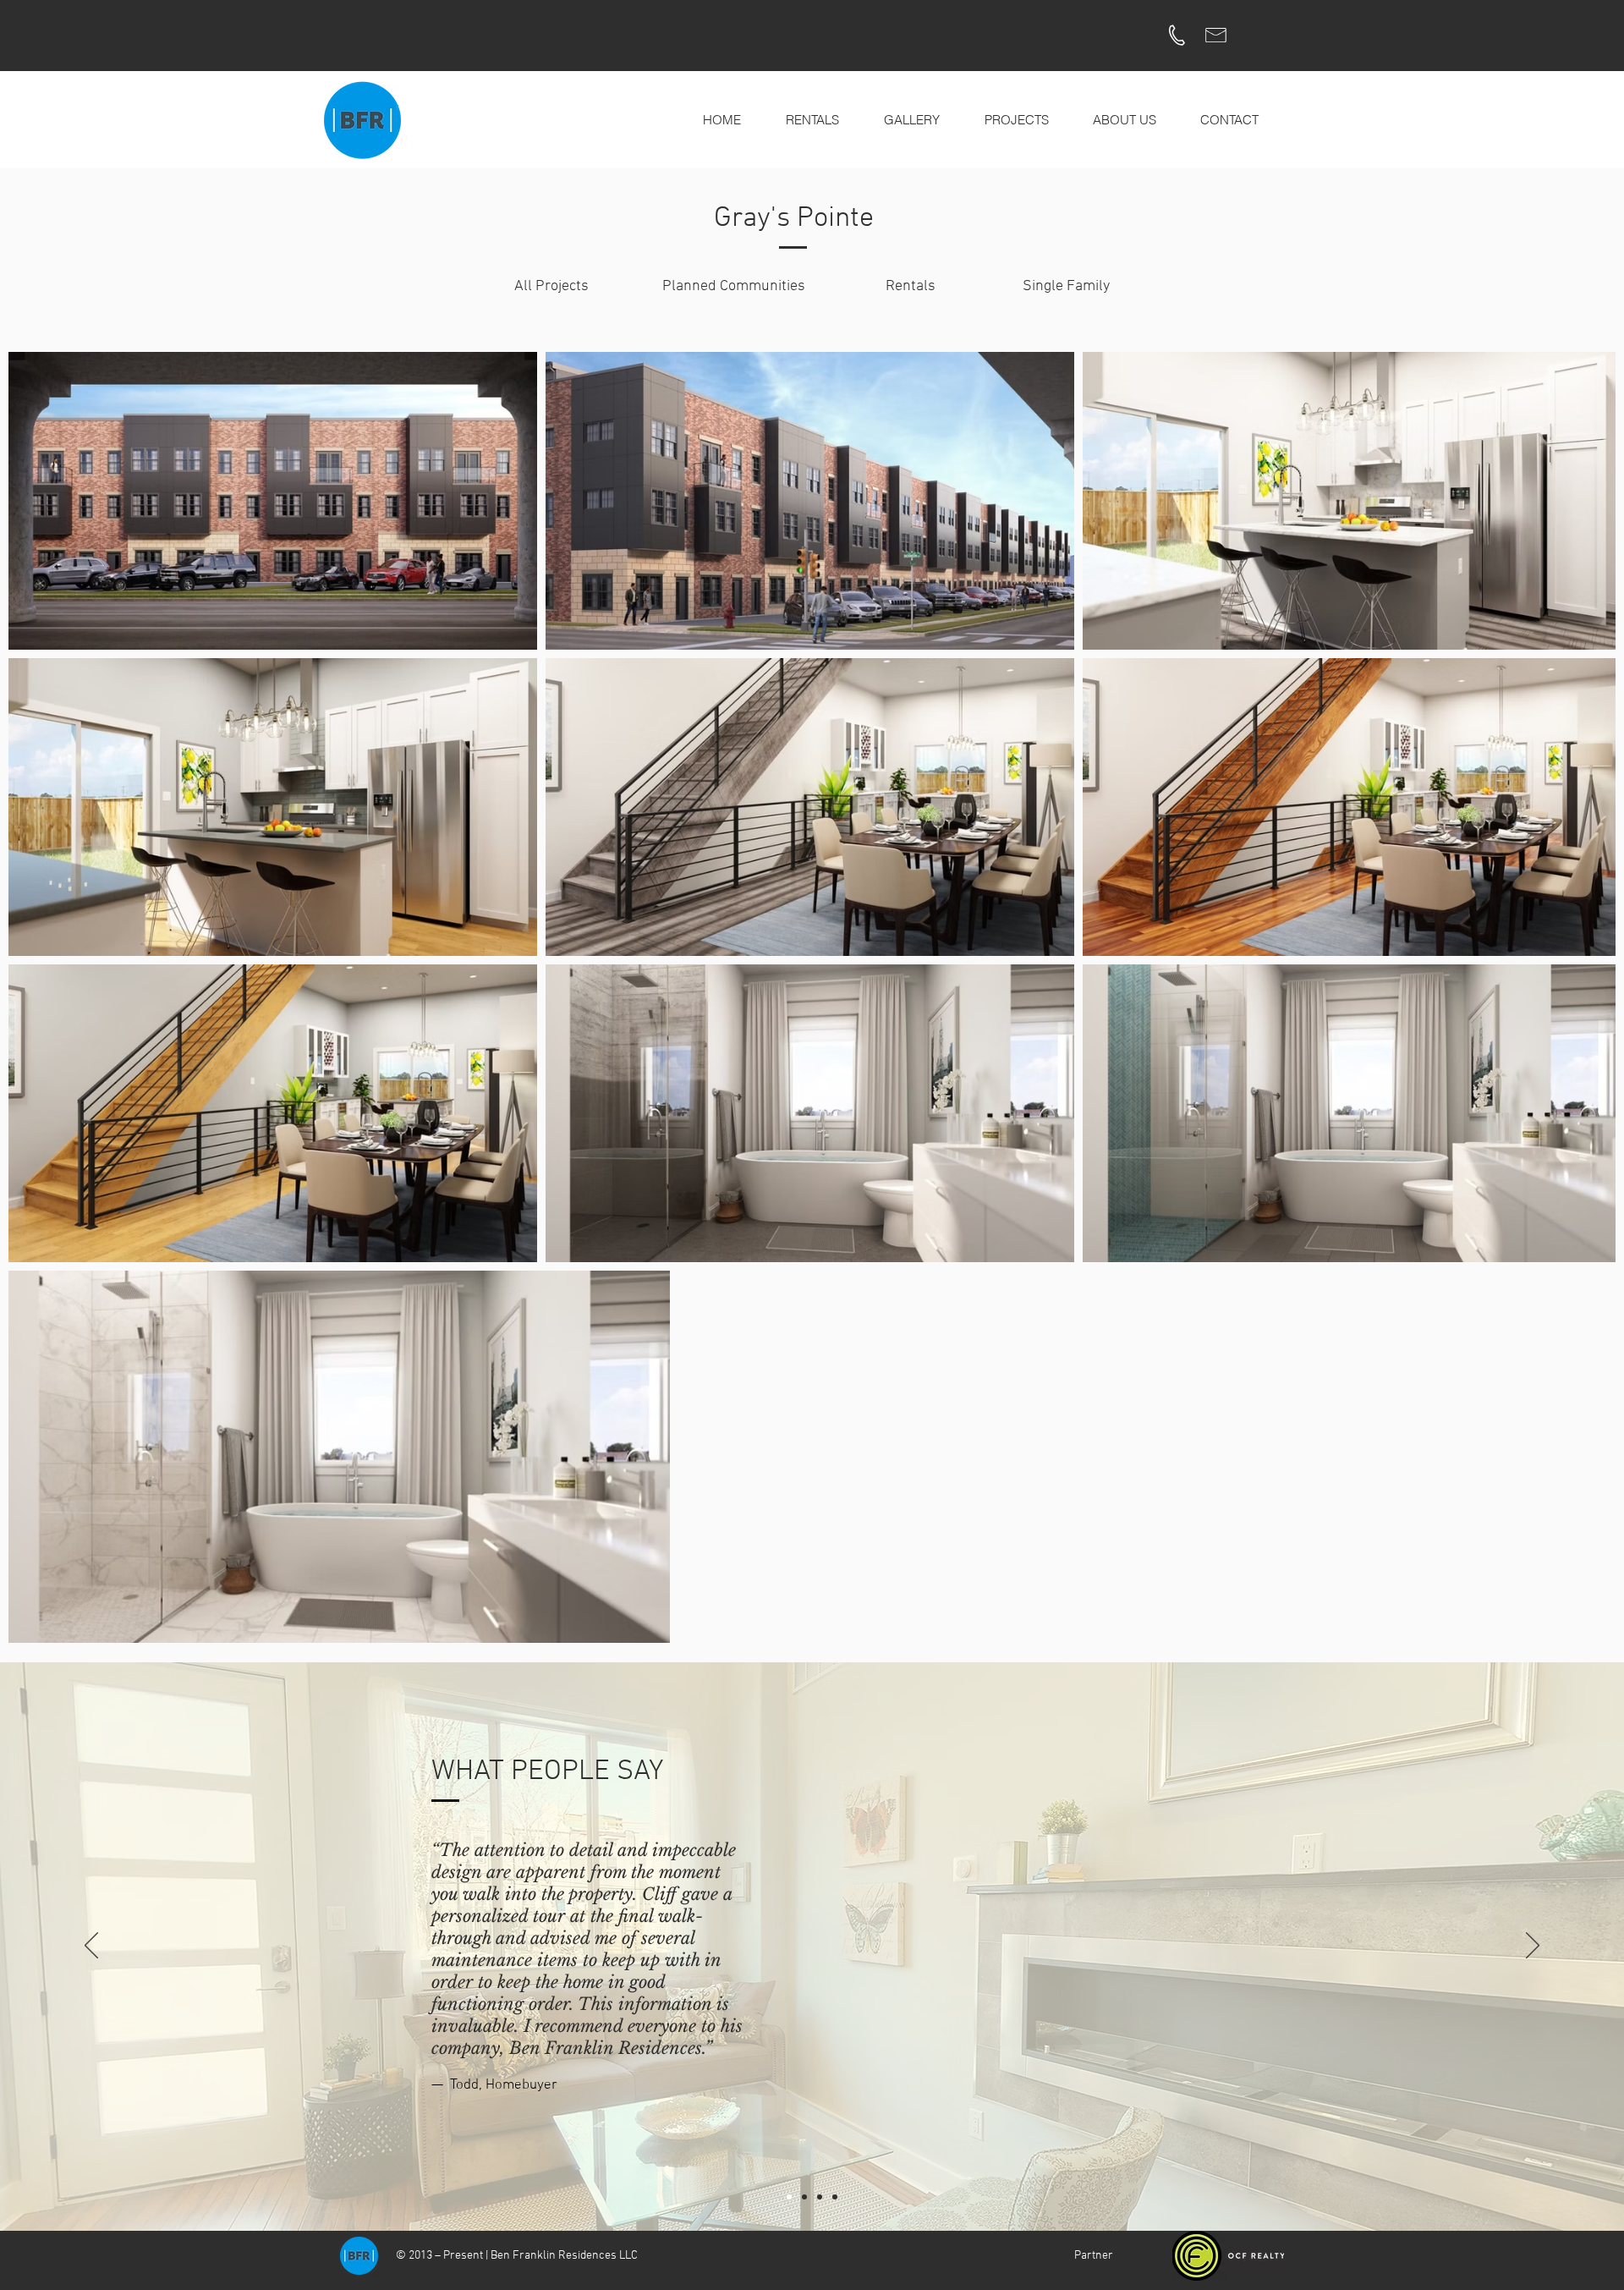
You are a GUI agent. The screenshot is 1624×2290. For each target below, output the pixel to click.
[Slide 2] (804, 2197)
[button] (911, 120)
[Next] (1533, 1947)
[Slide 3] (820, 2197)
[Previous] (91, 1947)
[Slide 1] (789, 2197)
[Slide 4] (835, 2197)
